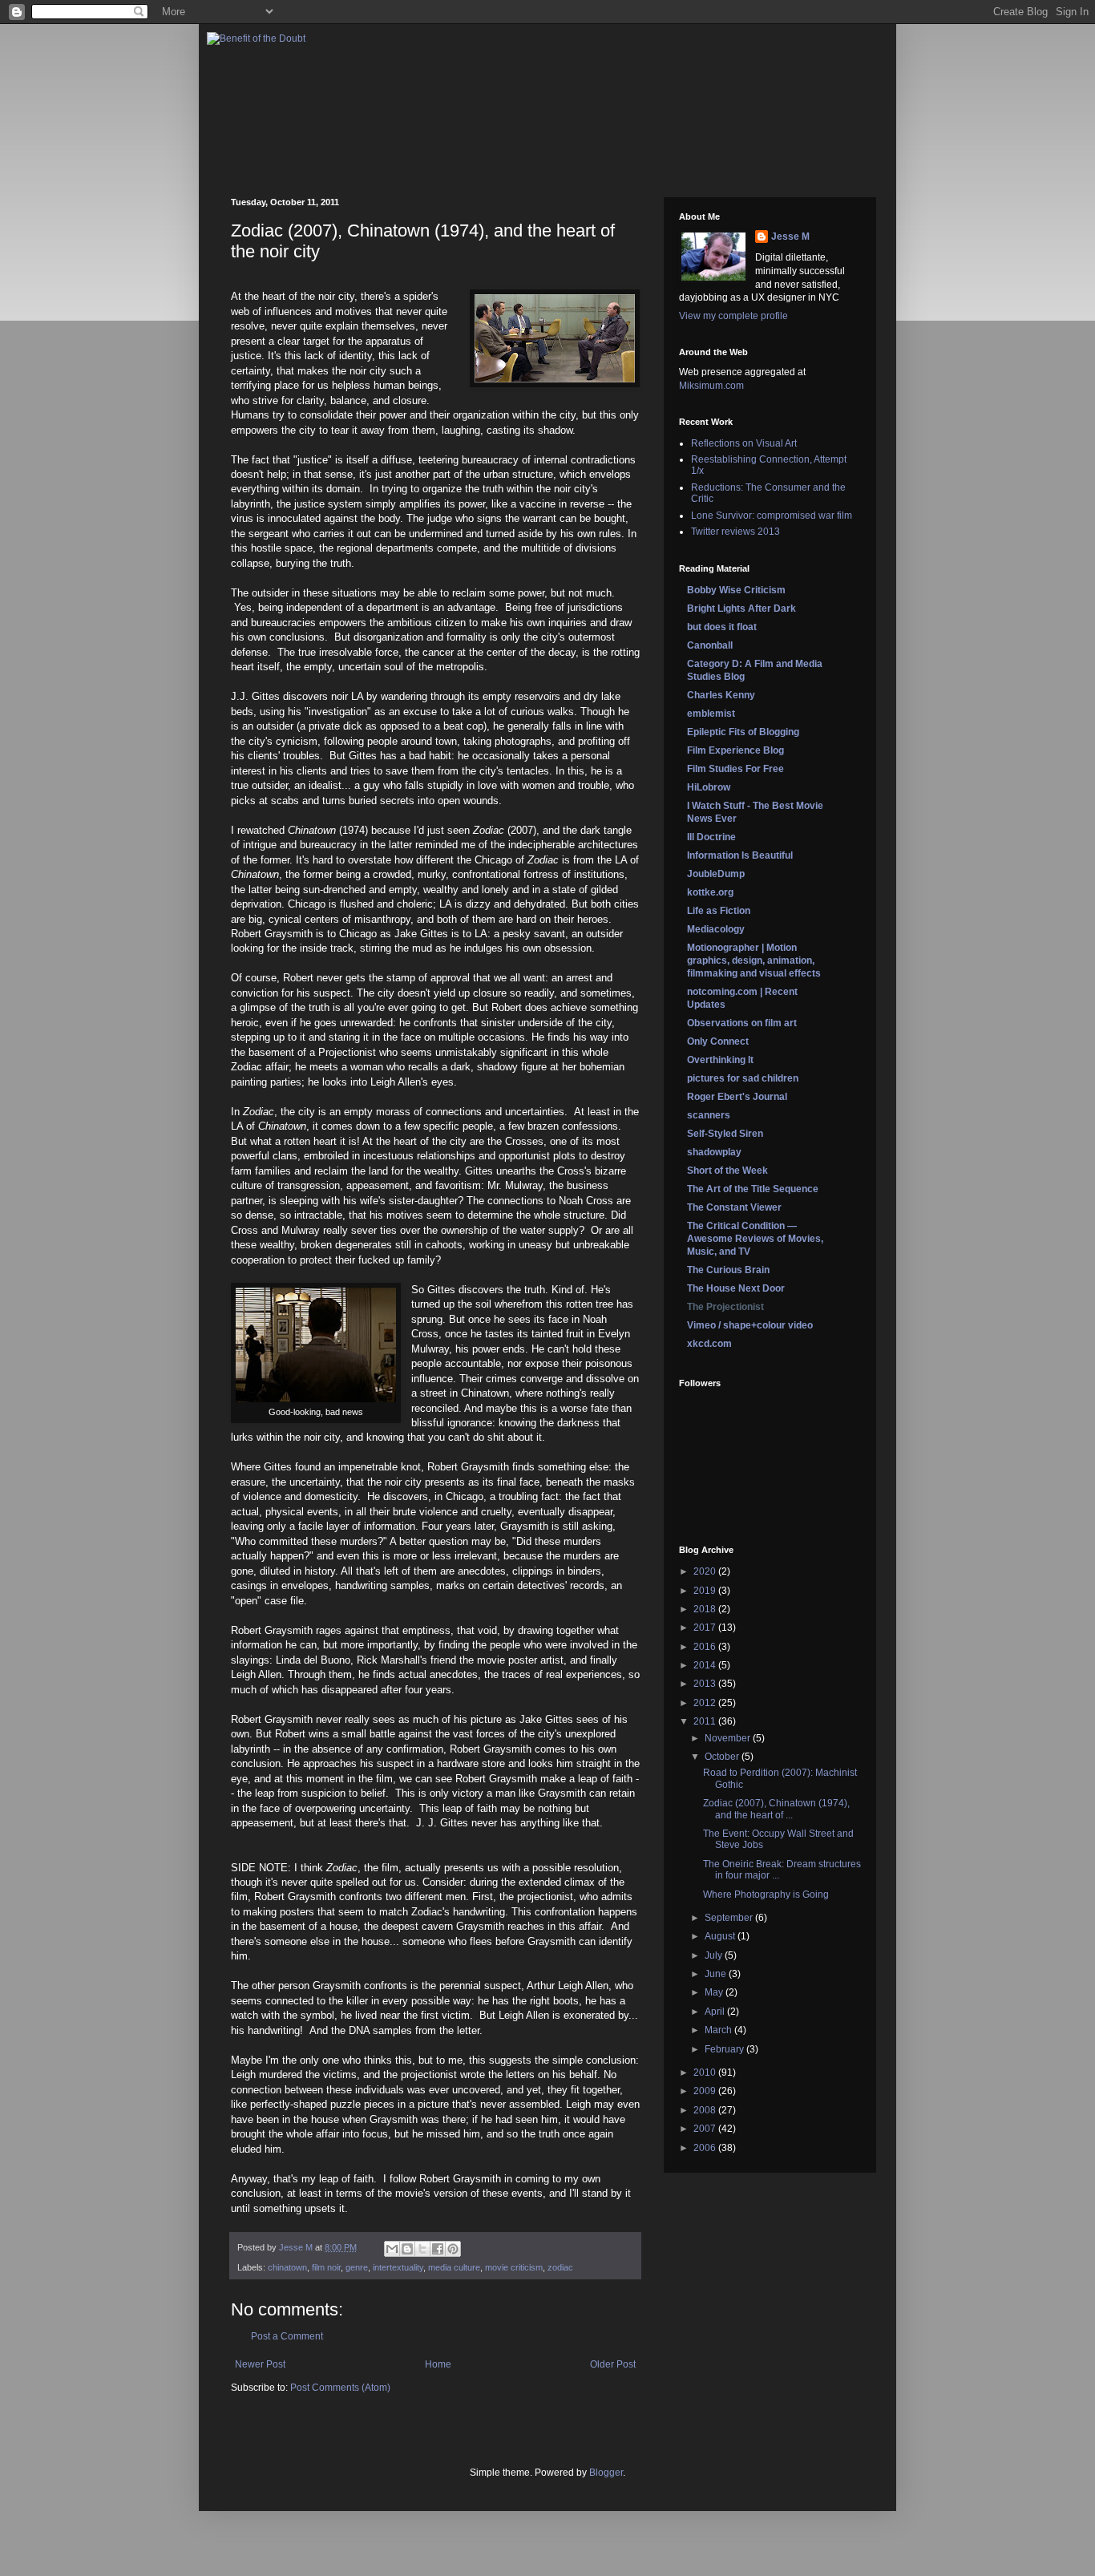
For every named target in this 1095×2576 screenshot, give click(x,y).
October (723, 1757)
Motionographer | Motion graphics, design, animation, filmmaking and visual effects (754, 960)
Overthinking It (720, 1060)
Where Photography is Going (766, 1895)
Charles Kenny (721, 695)
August (721, 1936)
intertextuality (398, 2267)
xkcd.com (709, 1344)
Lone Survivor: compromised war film (772, 516)
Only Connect (718, 1041)
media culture (454, 2267)
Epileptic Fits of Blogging (743, 732)
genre (357, 2267)
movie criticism (514, 2267)
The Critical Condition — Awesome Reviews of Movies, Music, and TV (755, 1239)
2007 (706, 2129)
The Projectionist (725, 1307)
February (725, 2049)
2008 (706, 2110)
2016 (706, 1647)
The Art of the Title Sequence (753, 1189)
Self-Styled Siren (725, 1134)
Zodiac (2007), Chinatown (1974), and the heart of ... (776, 1809)
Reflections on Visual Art (744, 443)
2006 (706, 2148)
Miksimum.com (711, 386)
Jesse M (790, 237)
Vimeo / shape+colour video (750, 1325)
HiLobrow (709, 787)
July (715, 1955)
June (717, 1974)
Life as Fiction (719, 911)
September (730, 1918)
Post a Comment (287, 2336)
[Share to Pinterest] (453, 2249)
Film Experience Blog (735, 750)
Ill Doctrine (711, 837)
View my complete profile (733, 316)
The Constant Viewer (734, 1207)
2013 (706, 1684)
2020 (706, 1571)
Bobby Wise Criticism (736, 590)
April (716, 2012)
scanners (709, 1115)
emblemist (711, 714)
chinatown (287, 2267)
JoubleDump (716, 874)
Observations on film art (742, 1023)
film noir (326, 2267)
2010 (706, 2073)
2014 (706, 1665)
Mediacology (716, 929)
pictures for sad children (743, 1078)
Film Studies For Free (735, 769)
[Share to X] (422, 2249)
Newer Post (260, 2364)
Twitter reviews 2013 (735, 532)
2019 (706, 1591)
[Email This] (392, 2249)
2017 (706, 1628)
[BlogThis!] (407, 2249)
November (729, 1738)
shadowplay (714, 1152)
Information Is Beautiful (740, 855)
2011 (706, 1721)
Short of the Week (727, 1171)
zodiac (560, 2267)
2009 (706, 2091)
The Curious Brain (728, 1270)
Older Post (613, 2364)
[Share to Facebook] (438, 2249)
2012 (706, 1703)
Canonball (710, 645)
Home (438, 2364)
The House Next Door (736, 1288)
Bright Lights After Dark (741, 609)
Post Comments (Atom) (340, 2388)
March (719, 2030)
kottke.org (710, 892)
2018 (706, 1609)
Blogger (606, 2473)
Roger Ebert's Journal (737, 1097)
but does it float (722, 627)
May (715, 1992)
